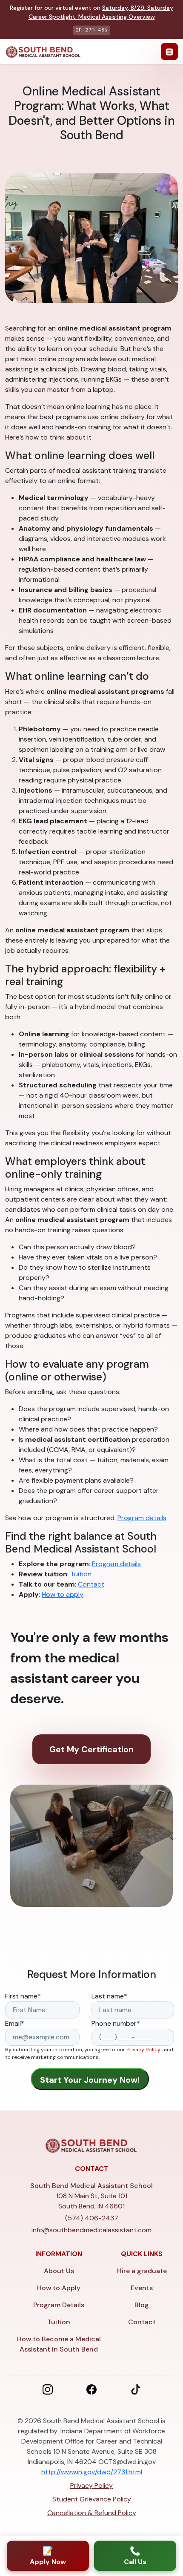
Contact (91, 1584)
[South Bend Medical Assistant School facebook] (91, 2389)
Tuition (81, 1574)
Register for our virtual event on (91, 12)
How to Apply (59, 2288)
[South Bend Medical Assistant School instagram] (48, 2389)
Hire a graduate (142, 2271)
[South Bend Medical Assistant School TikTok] (136, 2389)
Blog (142, 2305)
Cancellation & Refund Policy (92, 2513)
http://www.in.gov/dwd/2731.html (92, 2472)
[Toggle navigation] (169, 52)
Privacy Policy (143, 2050)
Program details (142, 1518)
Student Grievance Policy (92, 2499)
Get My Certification (91, 1749)
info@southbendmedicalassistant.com (91, 2230)
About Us (59, 2271)
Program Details (59, 2305)
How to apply (63, 1594)
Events (142, 2288)
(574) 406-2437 (92, 2218)
